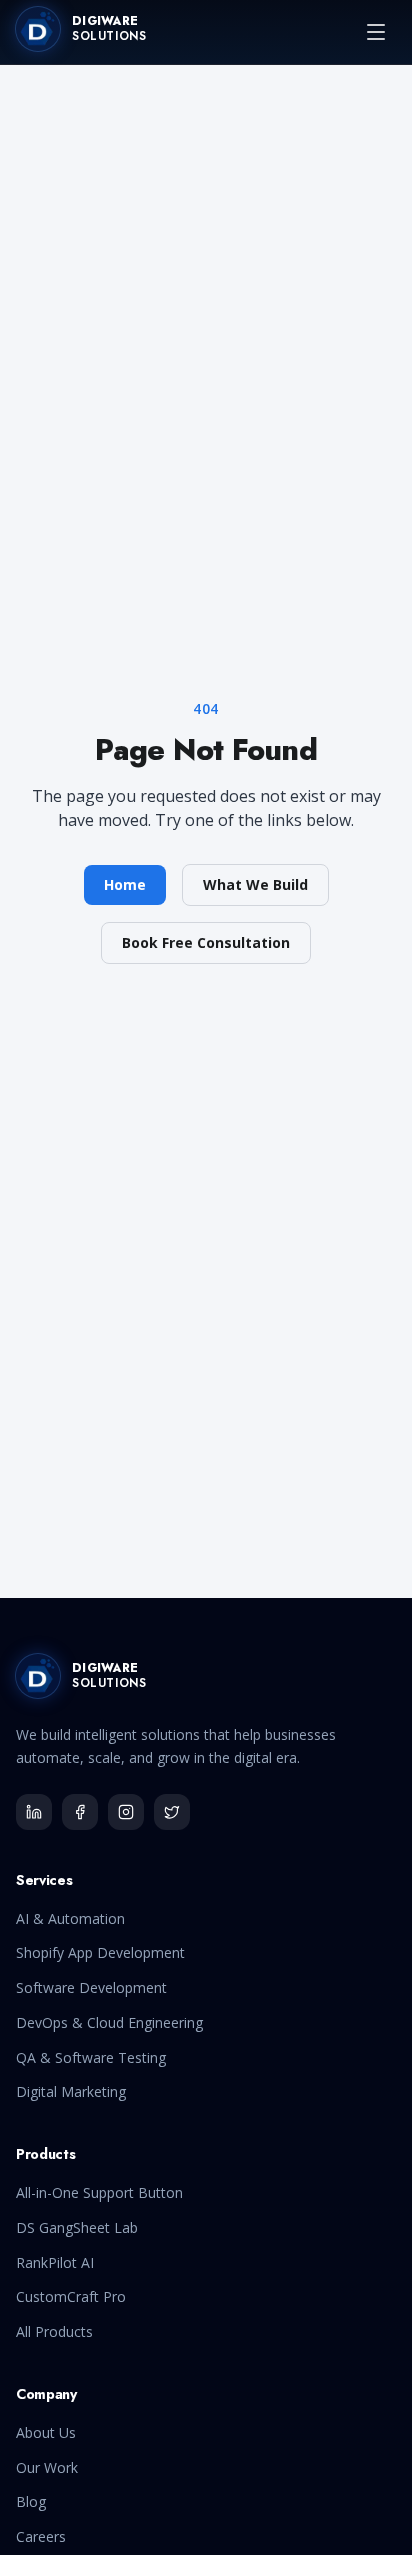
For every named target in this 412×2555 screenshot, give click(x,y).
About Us (46, 2432)
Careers (41, 2536)
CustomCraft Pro (71, 2296)
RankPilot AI (55, 2262)
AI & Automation (70, 1918)
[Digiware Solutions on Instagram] (126, 1812)
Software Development (91, 1987)
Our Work (47, 2467)
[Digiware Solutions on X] (172, 1812)
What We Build (255, 884)
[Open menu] (376, 32)
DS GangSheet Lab (77, 2227)
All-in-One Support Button (99, 2192)
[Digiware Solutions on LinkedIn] (34, 1812)
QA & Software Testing (91, 2057)
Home (125, 884)
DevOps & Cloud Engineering (109, 2022)
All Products (54, 2331)
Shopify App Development (100, 1952)
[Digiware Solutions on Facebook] (80, 1812)
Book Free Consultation (206, 942)
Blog (31, 2501)
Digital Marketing (71, 2091)
